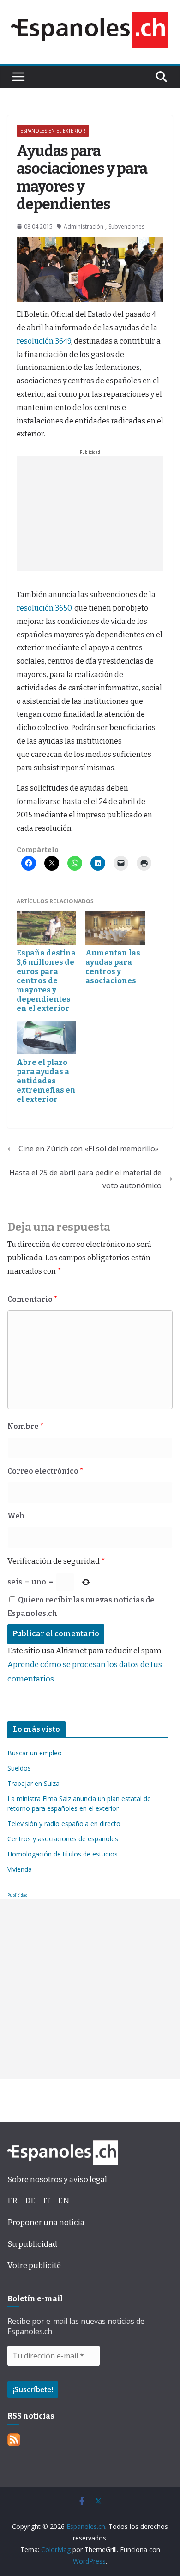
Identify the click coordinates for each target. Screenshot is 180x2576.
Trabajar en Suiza (33, 1783)
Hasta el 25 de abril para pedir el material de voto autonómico (85, 1179)
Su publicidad (32, 2244)
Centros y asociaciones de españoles (63, 1839)
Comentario (32, 1299)
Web (16, 1516)
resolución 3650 (44, 608)
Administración (84, 227)
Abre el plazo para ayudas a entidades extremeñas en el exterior (46, 1081)
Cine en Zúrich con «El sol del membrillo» (89, 1149)
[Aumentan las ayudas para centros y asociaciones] (115, 928)
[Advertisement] (90, 514)
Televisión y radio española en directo (64, 1823)
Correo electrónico (45, 1471)
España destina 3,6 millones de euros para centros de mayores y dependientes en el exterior (46, 981)
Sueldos (19, 1768)
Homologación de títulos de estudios (63, 1854)
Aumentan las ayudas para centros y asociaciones (113, 967)
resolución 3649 (44, 341)
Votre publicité (34, 2265)
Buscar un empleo (35, 1753)
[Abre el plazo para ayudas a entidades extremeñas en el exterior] (46, 1038)
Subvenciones (126, 227)
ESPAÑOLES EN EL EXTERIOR (53, 131)
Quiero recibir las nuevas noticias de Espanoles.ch (81, 1607)
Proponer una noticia (46, 2222)
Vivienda (20, 1869)
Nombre (25, 1426)
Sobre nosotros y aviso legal (57, 2180)
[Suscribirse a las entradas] (14, 2440)
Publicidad (18, 1895)
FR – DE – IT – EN (38, 2201)
